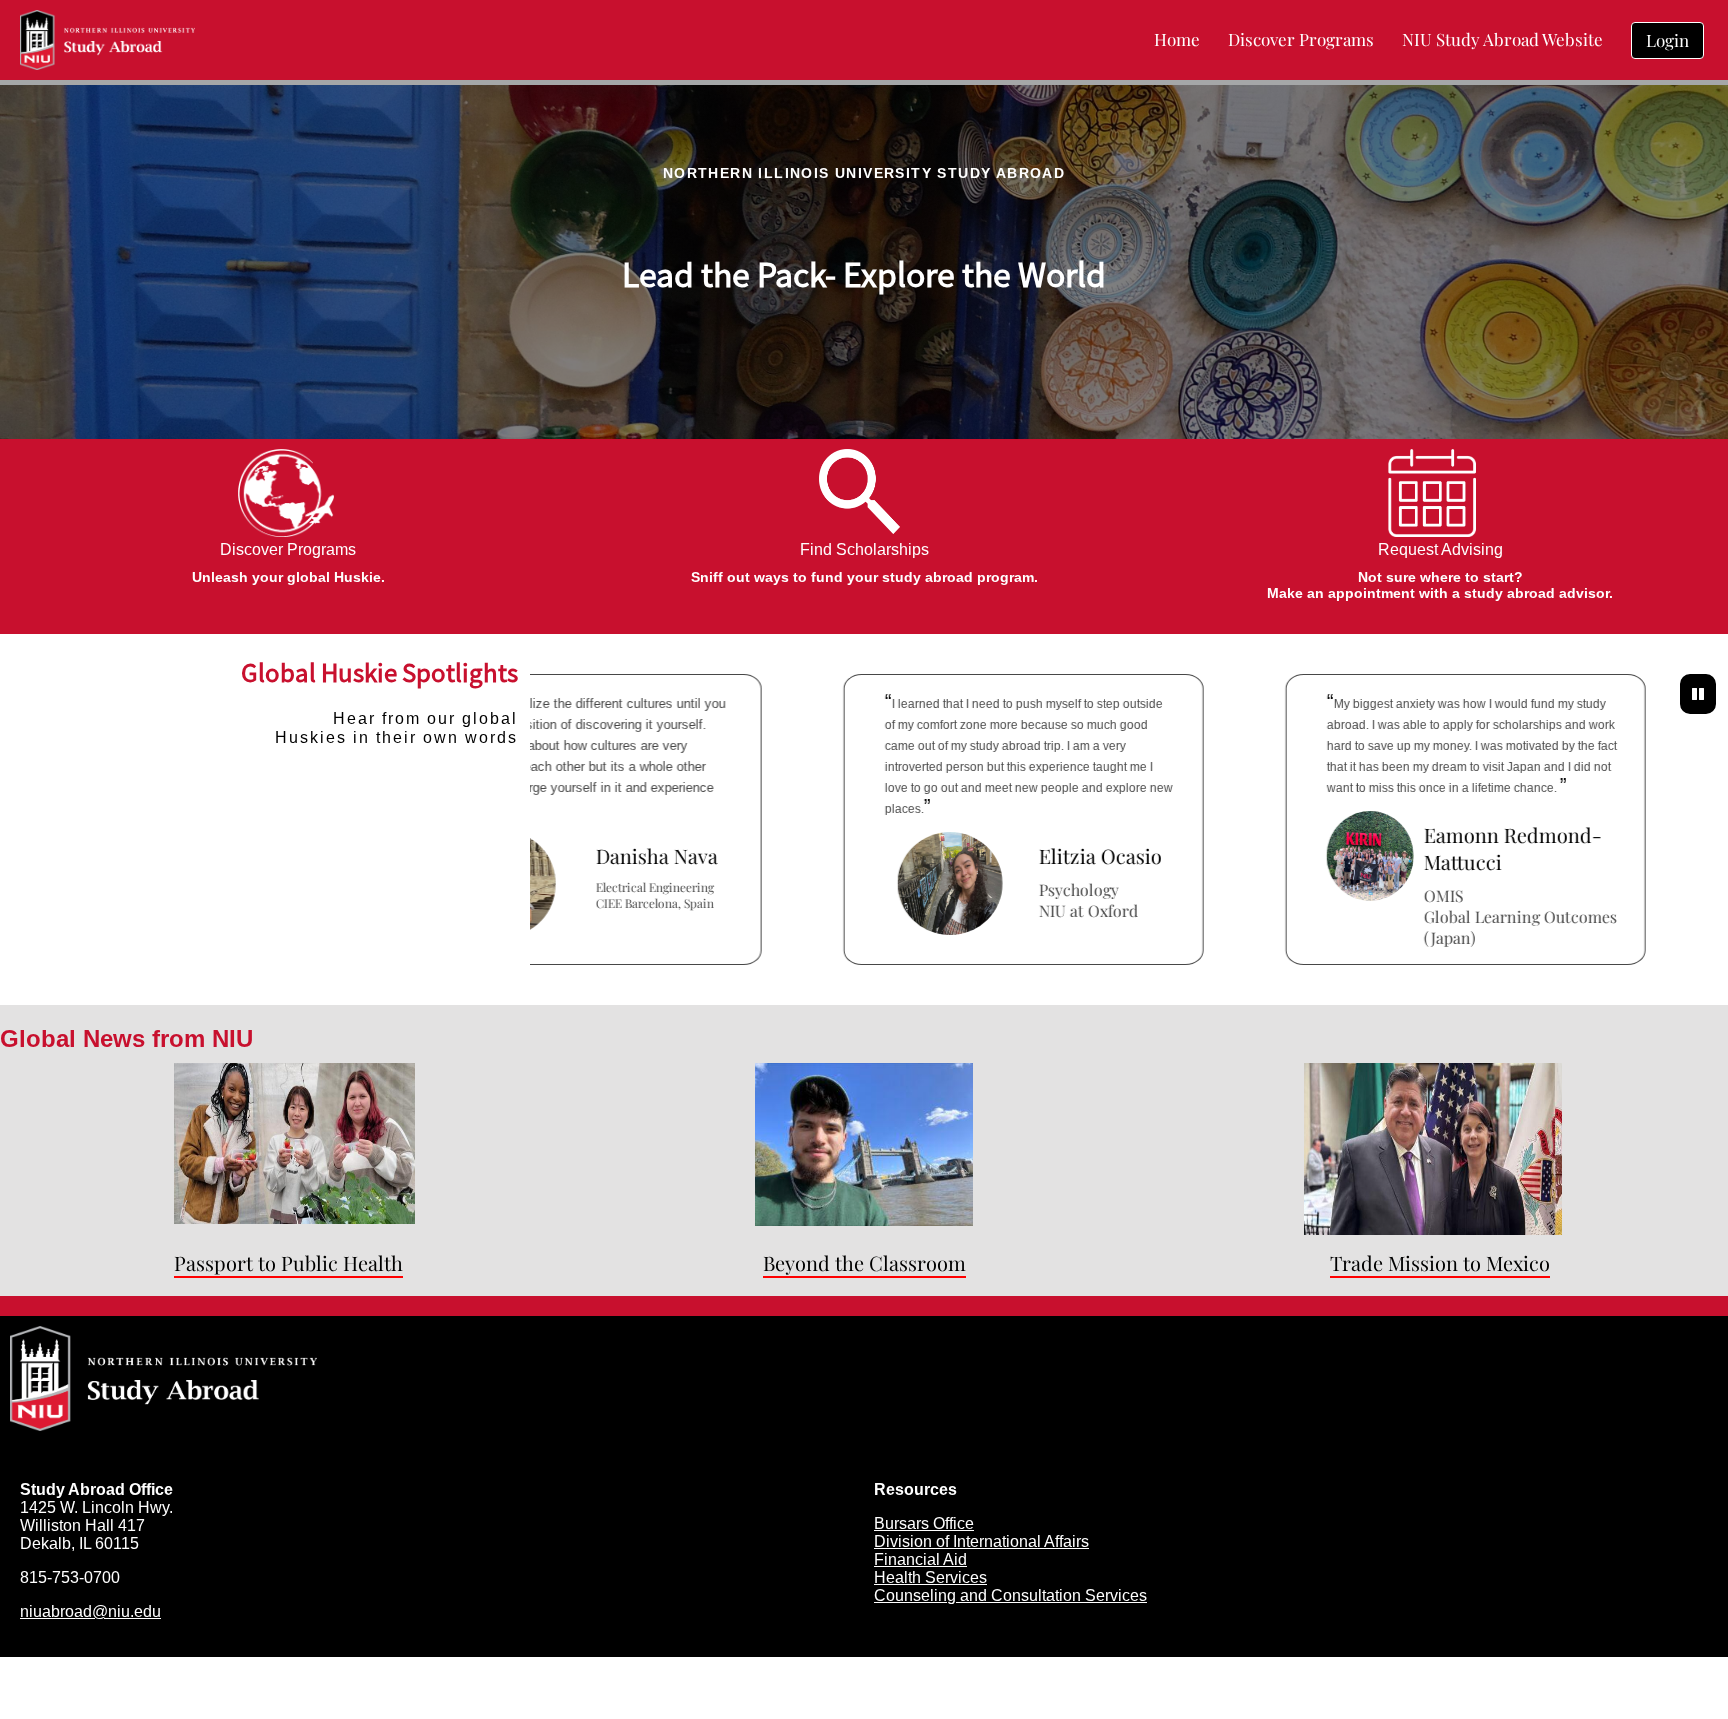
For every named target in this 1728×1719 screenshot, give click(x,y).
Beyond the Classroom (864, 1262)
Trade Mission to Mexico (1440, 1262)
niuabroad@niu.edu (90, 1611)
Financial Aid (920, 1559)
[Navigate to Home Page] (107, 40)
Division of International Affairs (981, 1541)
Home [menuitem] (1177, 39)
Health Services (930, 1577)
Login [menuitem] (1667, 40)
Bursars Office (924, 1523)
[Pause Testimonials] (1698, 694)
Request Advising (1440, 549)
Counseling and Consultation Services (1010, 1595)
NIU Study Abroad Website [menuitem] (1502, 39)
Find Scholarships (864, 549)
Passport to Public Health (288, 1262)
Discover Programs (288, 549)
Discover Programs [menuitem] (1301, 39)
